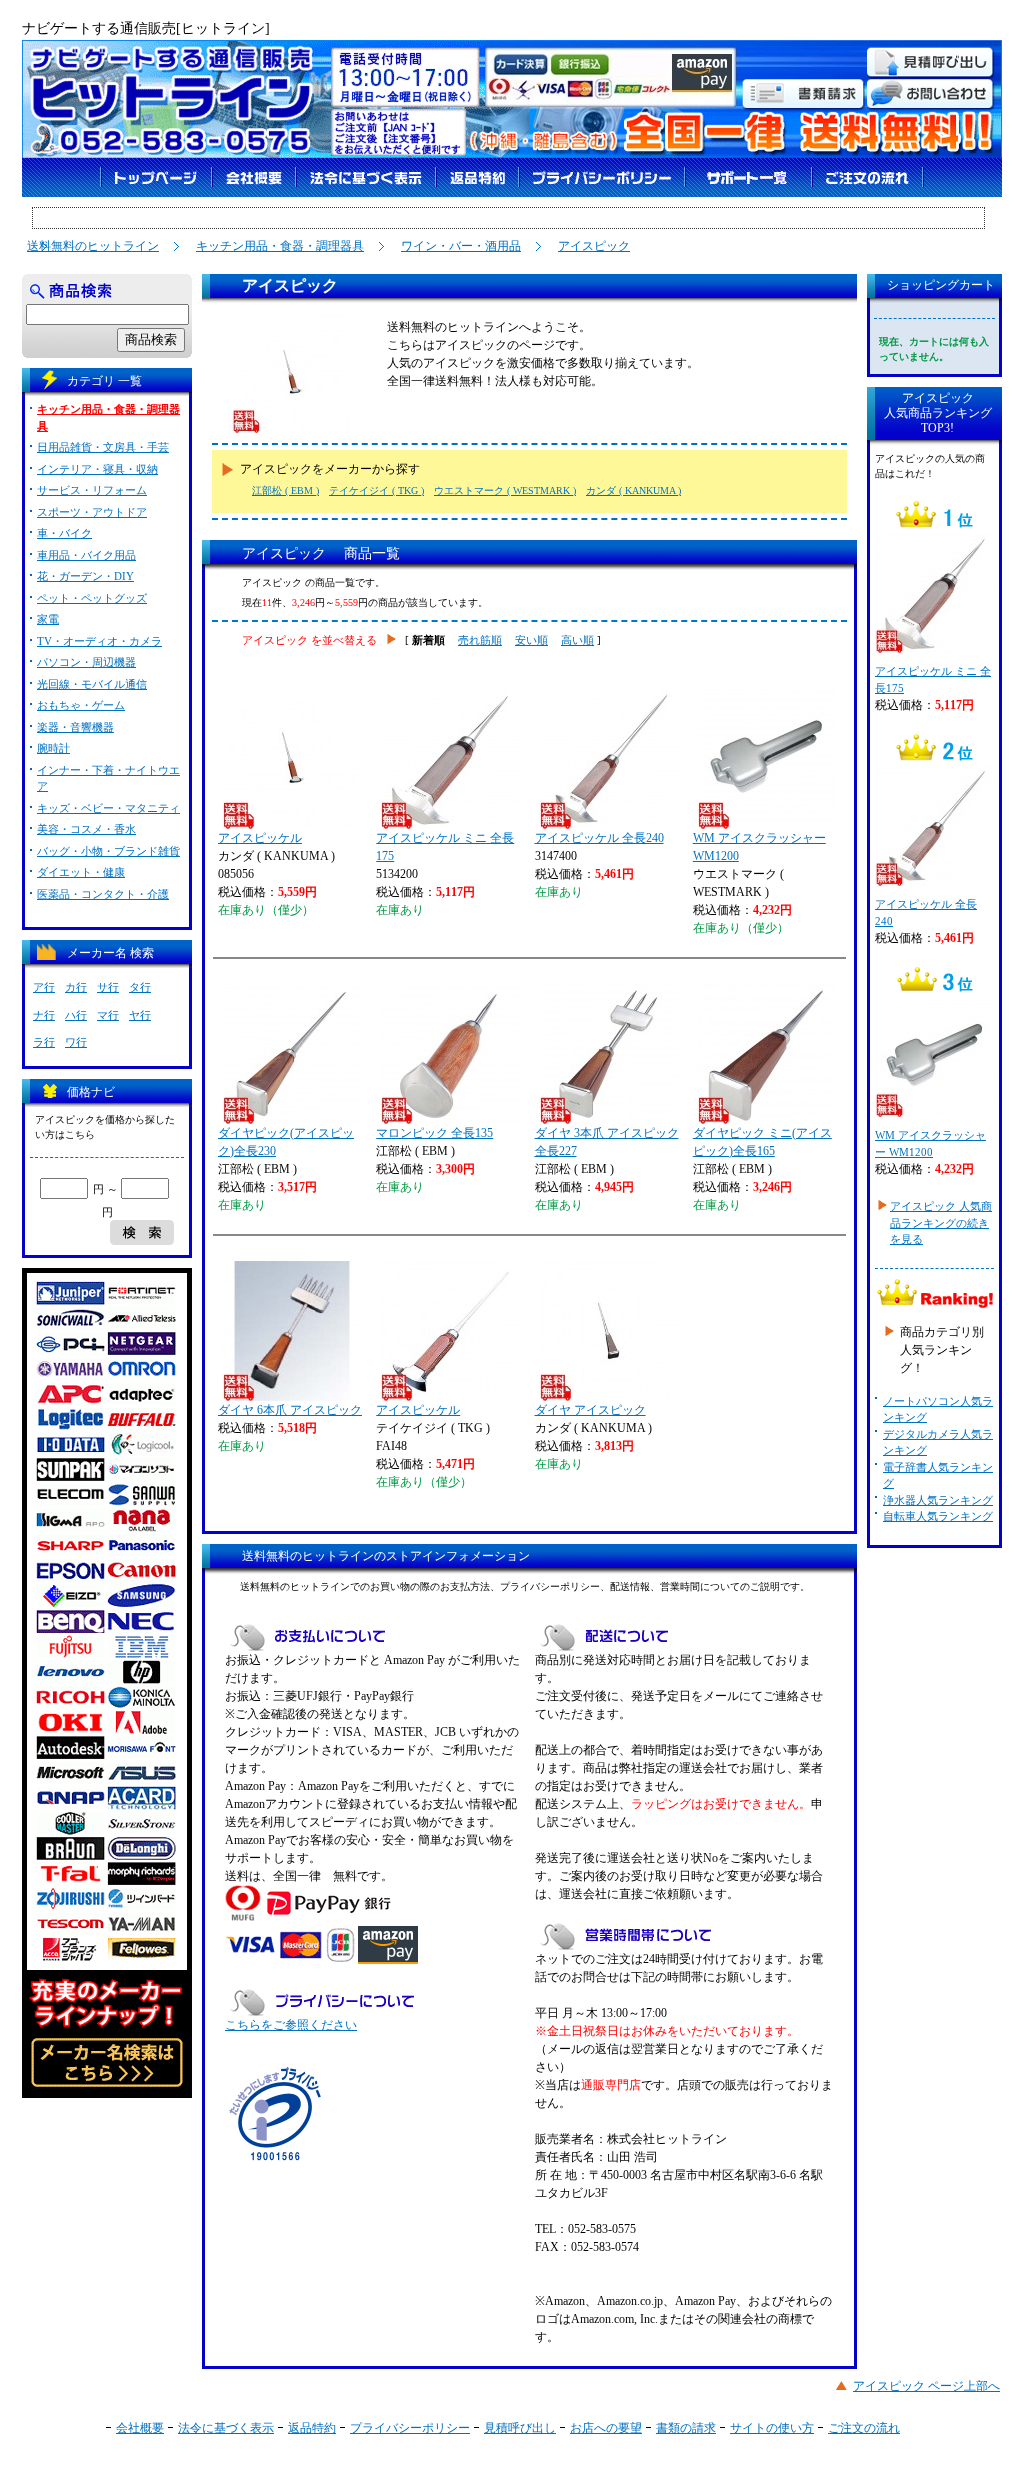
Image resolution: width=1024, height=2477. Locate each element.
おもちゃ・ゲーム (81, 705)
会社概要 (140, 2428)
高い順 (577, 640)
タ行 (140, 987)
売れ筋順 (480, 640)
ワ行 (76, 1042)
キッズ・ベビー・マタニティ (108, 808)
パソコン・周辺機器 (86, 662)
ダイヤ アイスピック (590, 1410)
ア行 (44, 987)
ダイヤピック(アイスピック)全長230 (286, 1142)
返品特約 (312, 2428)
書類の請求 (686, 2428)
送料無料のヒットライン (93, 246)
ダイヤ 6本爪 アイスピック (290, 1410)
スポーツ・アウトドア (92, 512)
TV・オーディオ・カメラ (99, 641)
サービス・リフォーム (92, 490)
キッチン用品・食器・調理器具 (280, 246)
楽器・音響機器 (75, 727)
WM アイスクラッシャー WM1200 (759, 847)
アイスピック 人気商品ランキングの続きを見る (941, 1222)
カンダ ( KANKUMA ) (633, 490)
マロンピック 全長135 (434, 1133)
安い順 (531, 640)
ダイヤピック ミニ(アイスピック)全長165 (762, 1142)
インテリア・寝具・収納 (97, 469)
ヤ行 (140, 1015)
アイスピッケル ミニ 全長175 (445, 847)
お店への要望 (606, 2428)
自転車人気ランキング (938, 1516)
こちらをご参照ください (291, 2025)
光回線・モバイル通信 (92, 684)
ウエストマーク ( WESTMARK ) (505, 490)
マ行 (108, 1015)
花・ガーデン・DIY (85, 576)
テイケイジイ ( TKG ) (376, 490)
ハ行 (76, 1015)
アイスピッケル (260, 838)
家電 (48, 619)
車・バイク (64, 533)
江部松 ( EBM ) (285, 490)
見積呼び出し (520, 2428)
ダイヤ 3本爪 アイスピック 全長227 (607, 1142)
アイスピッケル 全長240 (599, 838)
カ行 (76, 987)
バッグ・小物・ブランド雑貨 (108, 851)
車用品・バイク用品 (86, 555)
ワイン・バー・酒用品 (461, 246)
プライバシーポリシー (410, 2428)
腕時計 (53, 748)
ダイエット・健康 (81, 872)
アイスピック (594, 246)
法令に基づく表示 (226, 2428)
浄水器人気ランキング (938, 1500)
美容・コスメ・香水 (86, 829)
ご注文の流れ (864, 2428)
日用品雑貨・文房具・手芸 (103, 447)
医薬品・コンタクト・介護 (103, 894)
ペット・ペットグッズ (92, 598)
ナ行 (44, 1015)
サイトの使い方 (772, 2428)
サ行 (108, 987)
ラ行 (44, 1042)
